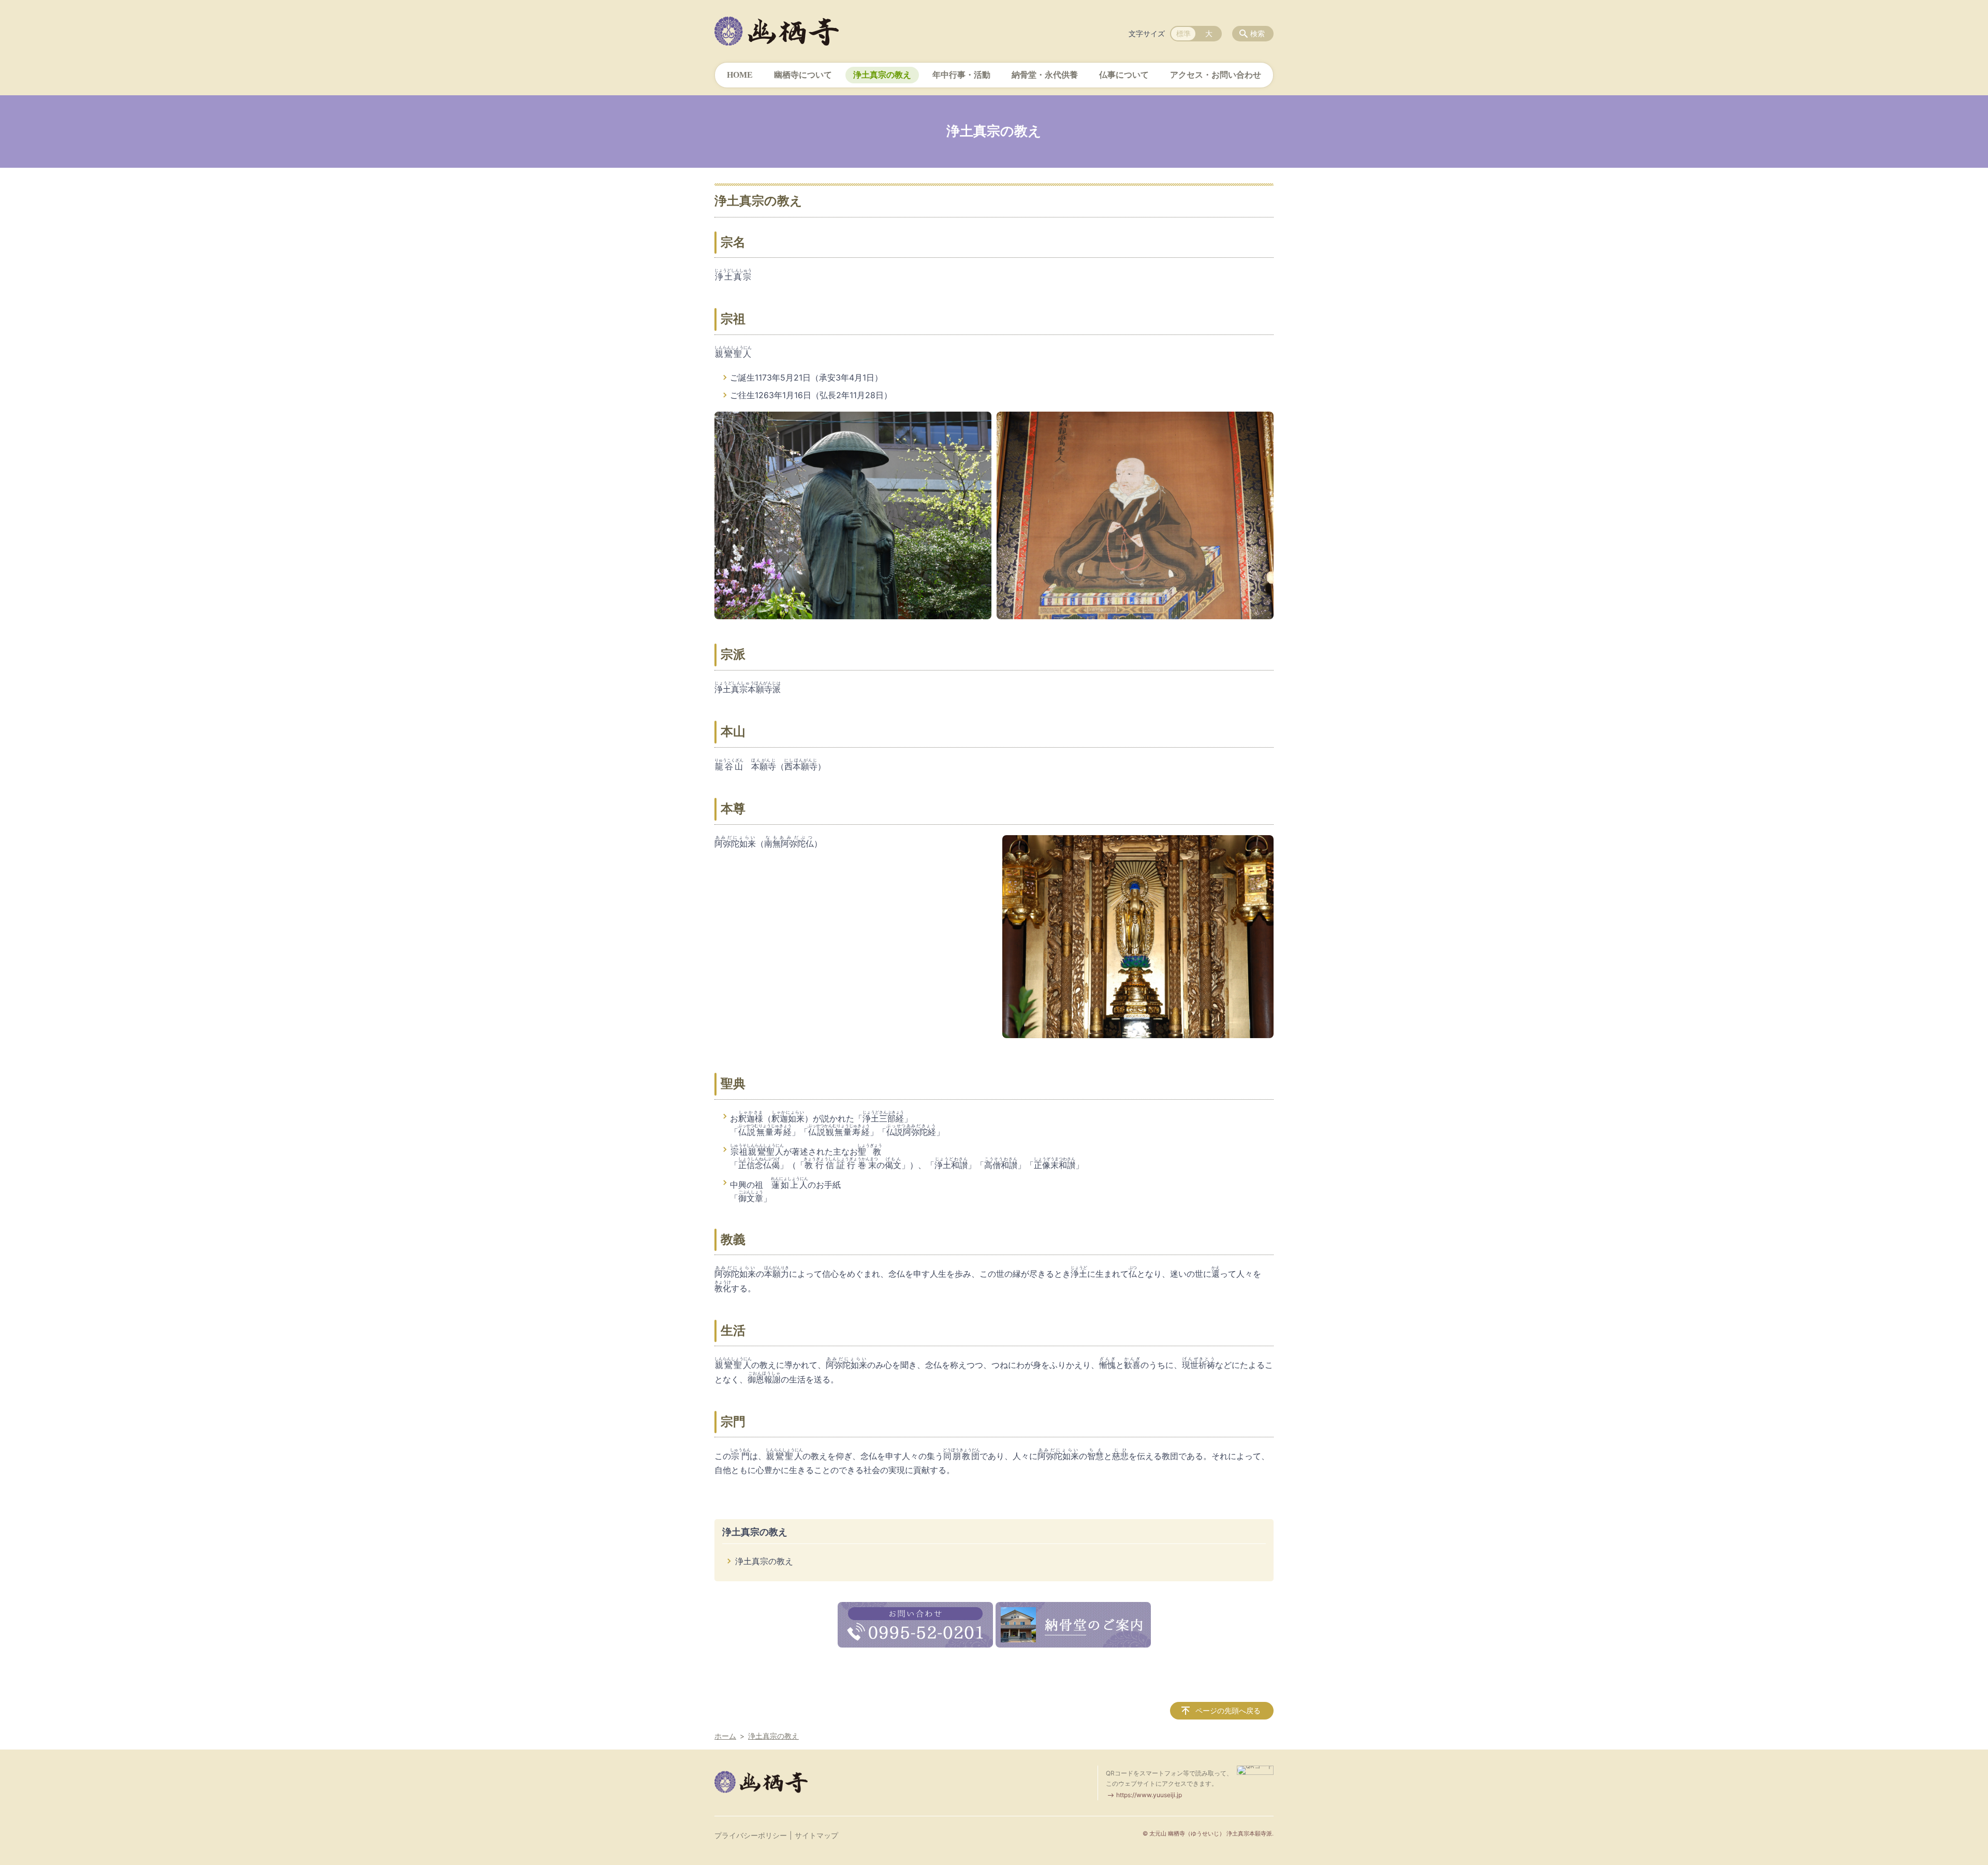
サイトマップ (816, 1835)
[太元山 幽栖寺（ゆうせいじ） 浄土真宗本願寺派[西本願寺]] (777, 31)
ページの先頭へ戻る (1228, 1710)
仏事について (1124, 75)
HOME (740, 75)
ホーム (725, 1736)
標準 (1183, 33)
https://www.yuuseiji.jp (1149, 1795)
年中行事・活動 (961, 75)
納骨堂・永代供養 (1045, 75)
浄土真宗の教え (882, 75)
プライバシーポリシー (751, 1835)
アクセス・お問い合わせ (1216, 75)
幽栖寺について (803, 75)
